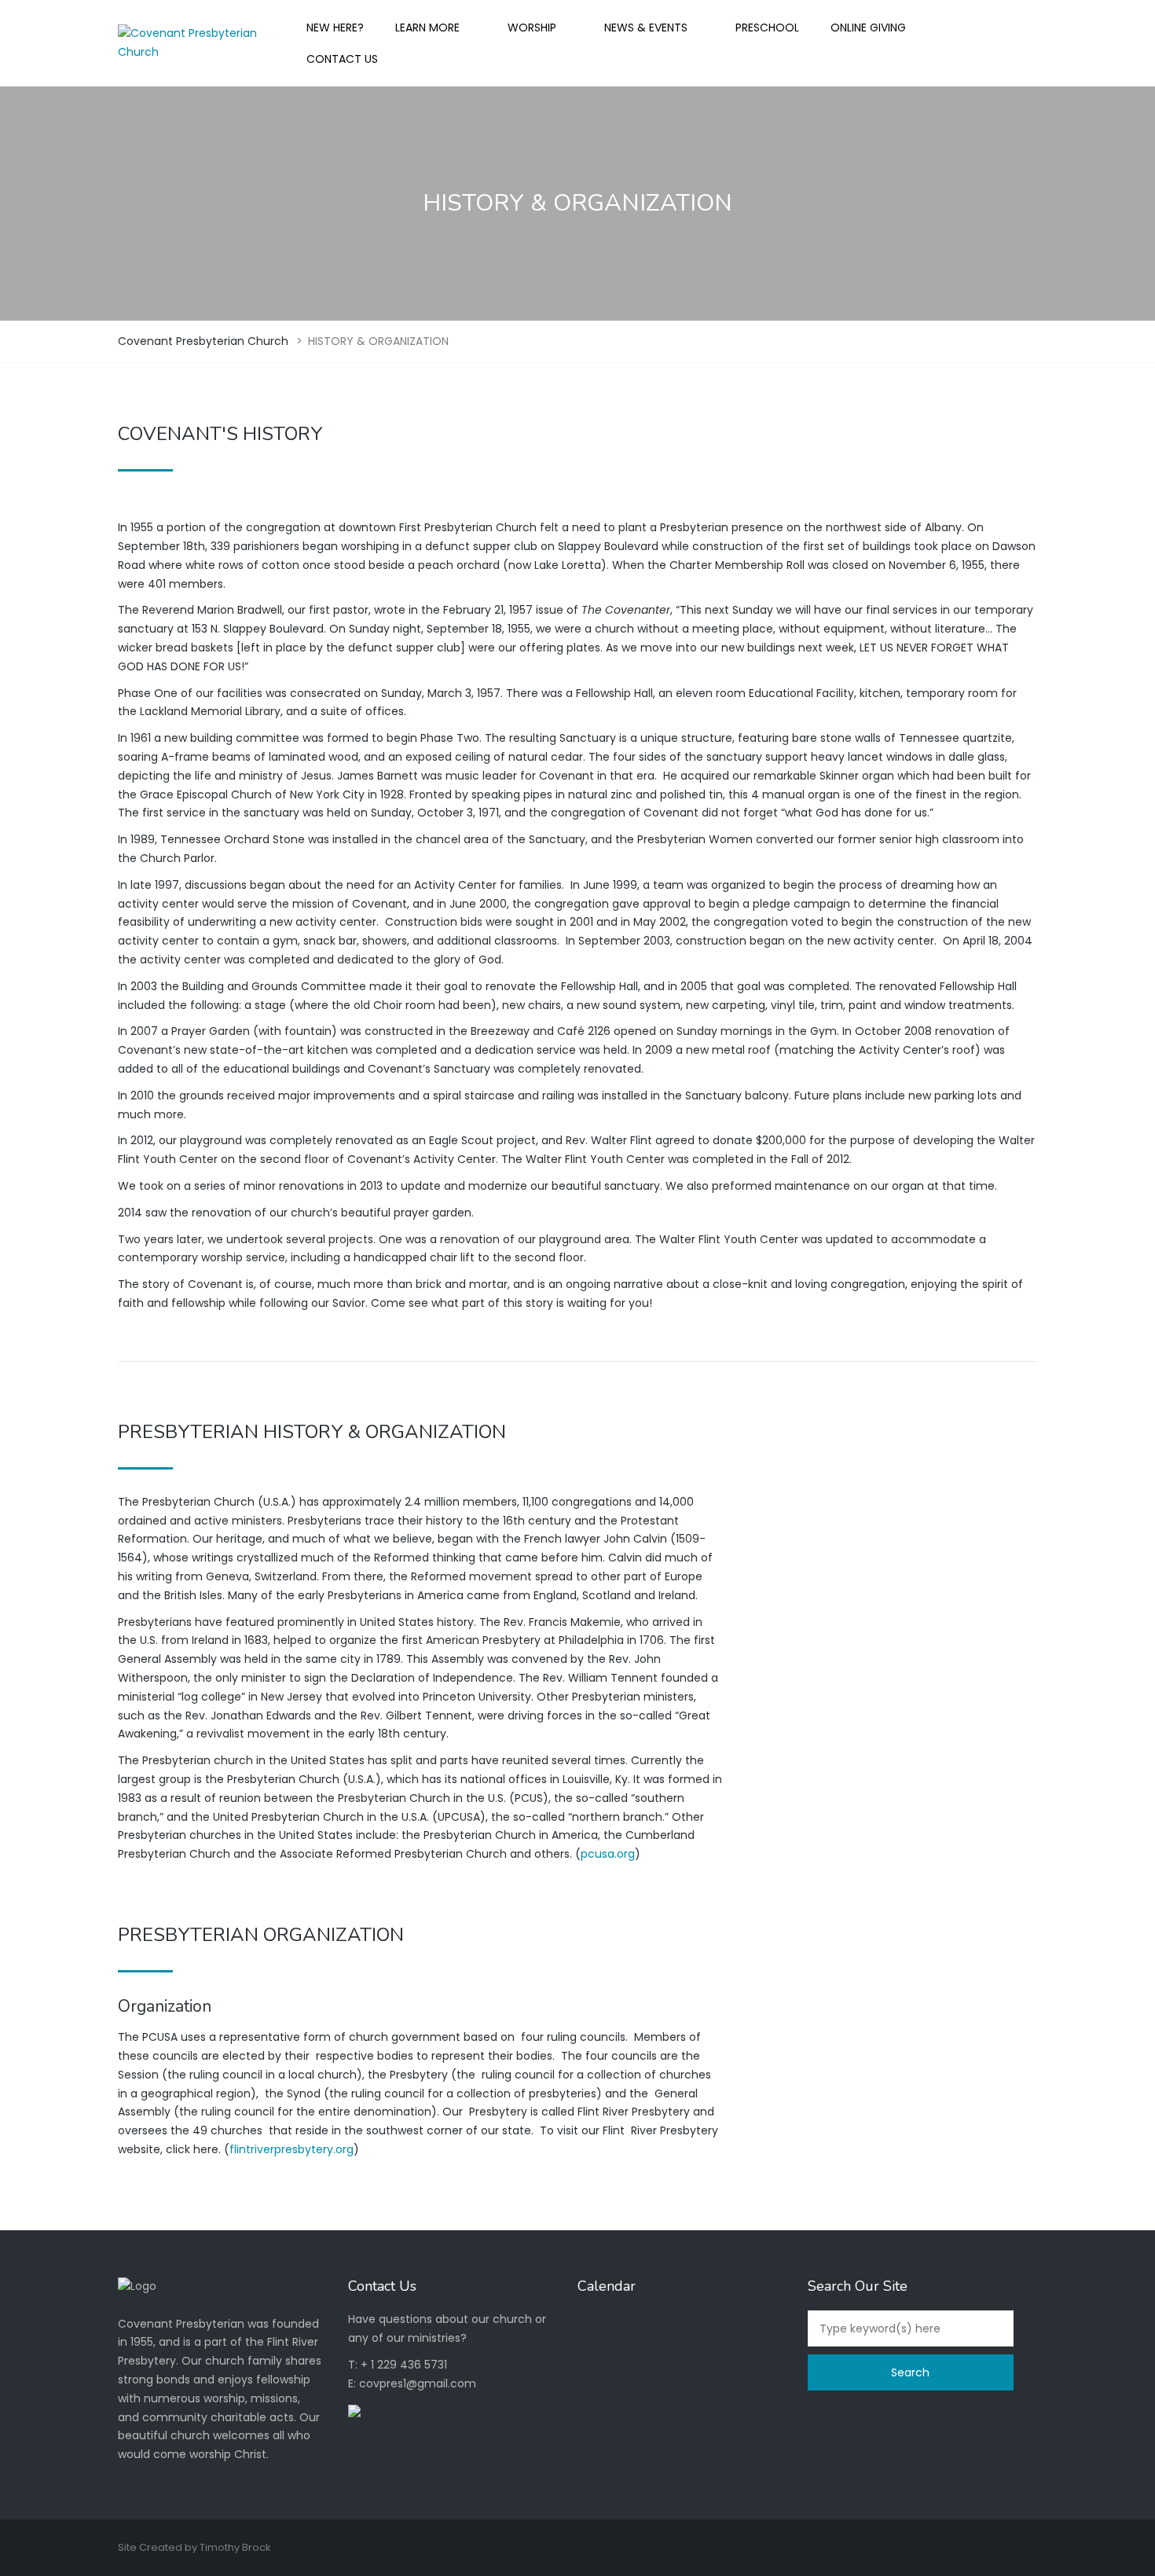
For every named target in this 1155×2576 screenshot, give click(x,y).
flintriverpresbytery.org (291, 2149)
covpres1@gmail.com (418, 2383)
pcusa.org (608, 1854)
